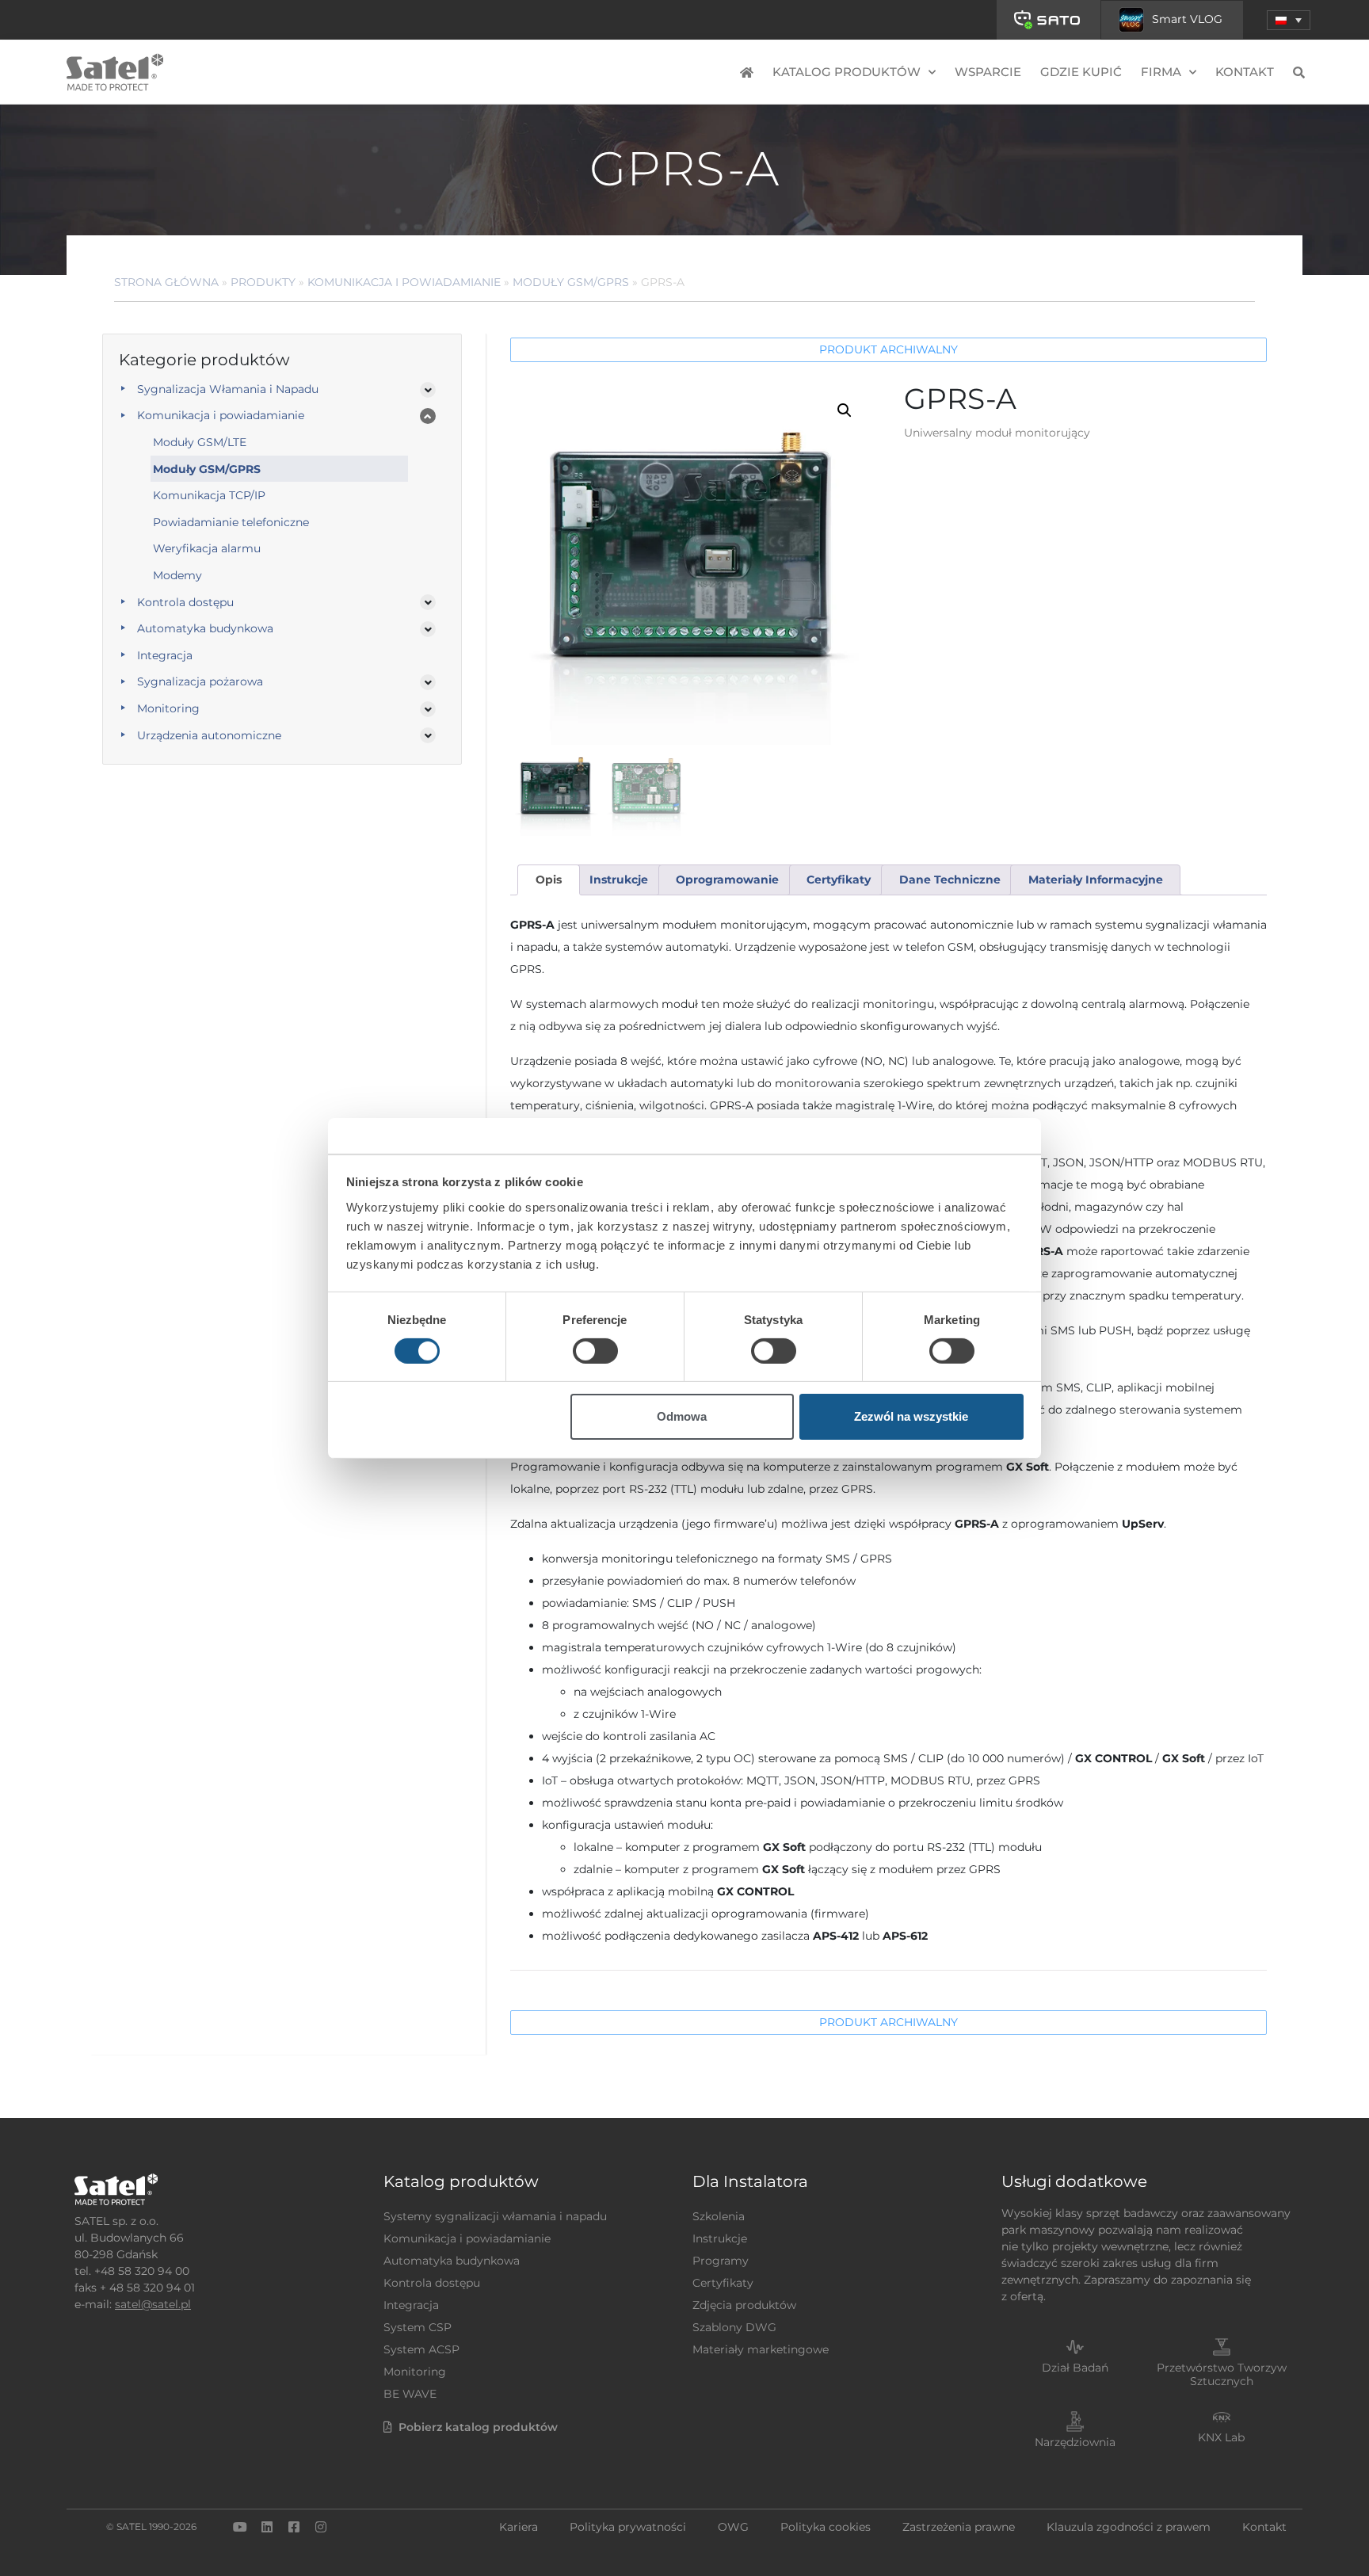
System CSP (418, 2327)
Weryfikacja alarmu (207, 548)
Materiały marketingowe (761, 2349)
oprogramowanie (727, 880)
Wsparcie (988, 72)
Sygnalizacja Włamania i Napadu (228, 389)
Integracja (165, 655)
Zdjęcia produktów (744, 2305)
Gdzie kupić (1081, 72)
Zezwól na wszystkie (911, 1416)
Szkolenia (719, 2216)
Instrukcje (720, 2238)
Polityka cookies (826, 2527)
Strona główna (166, 282)
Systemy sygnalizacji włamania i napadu (495, 2216)
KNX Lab (1221, 2437)
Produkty (263, 282)
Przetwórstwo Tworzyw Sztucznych (1222, 2374)
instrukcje (619, 880)
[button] (1289, 20)
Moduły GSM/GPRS (571, 282)
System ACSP (421, 2349)
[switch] (595, 1351)
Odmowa (682, 1416)
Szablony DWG (734, 2327)
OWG (733, 2527)
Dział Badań (1075, 2368)
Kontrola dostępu (185, 602)
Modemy (177, 575)
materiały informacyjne (1096, 880)
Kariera (519, 2527)
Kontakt (1245, 72)
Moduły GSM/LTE (200, 442)
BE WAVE (410, 2394)
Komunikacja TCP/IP (209, 495)
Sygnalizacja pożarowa (200, 681)
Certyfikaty (723, 2283)
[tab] (548, 880)
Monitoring (168, 708)
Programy (721, 2261)
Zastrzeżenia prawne (959, 2527)
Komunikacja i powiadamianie (404, 282)
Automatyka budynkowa (205, 628)
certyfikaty (839, 880)
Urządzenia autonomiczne (209, 735)
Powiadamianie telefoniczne (231, 522)
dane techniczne (950, 880)
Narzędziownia (1075, 2442)
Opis (549, 880)
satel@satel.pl (153, 2304)
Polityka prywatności (628, 2527)
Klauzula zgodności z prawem (1129, 2527)
